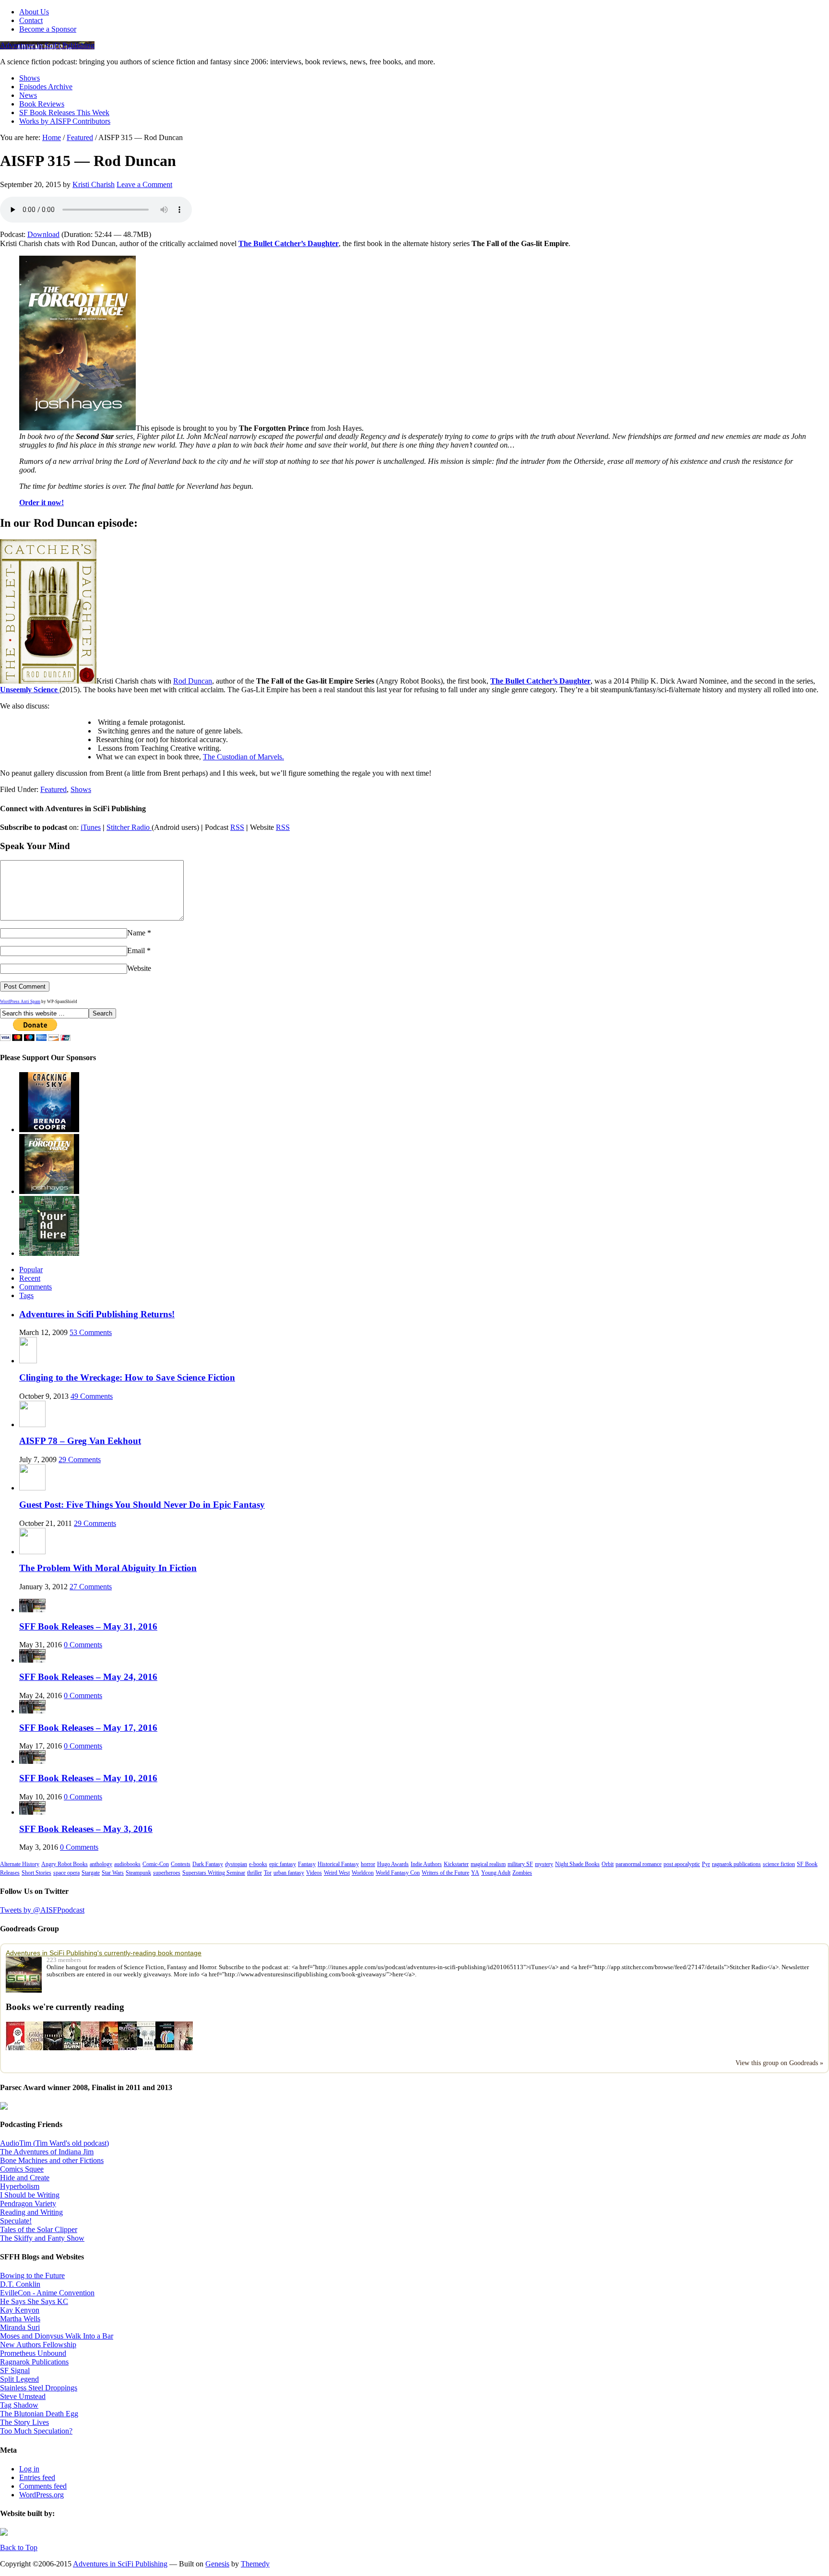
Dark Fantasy (208, 1864)
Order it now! (41, 502)
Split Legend (19, 2379)
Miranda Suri (20, 2327)
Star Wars (113, 1873)
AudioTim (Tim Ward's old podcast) (54, 2143)
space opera (66, 1873)
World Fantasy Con (398, 1873)
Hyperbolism (20, 2186)
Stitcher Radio (129, 827)
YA (475, 1873)
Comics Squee (22, 2169)
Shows (30, 78)
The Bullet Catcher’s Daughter (289, 243)
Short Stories (36, 1873)
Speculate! (16, 2221)
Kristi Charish (94, 184)
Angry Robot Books (65, 1864)
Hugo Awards (393, 1864)
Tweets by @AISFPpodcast (42, 1910)
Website (139, 968)
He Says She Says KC (34, 2301)
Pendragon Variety (28, 2204)
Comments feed (43, 2486)
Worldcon (363, 1873)
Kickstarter (456, 1864)
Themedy (255, 2564)
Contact (31, 20)
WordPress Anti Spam (20, 1002)
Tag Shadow (19, 2405)
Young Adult (496, 1873)
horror (368, 1864)
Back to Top (19, 2547)
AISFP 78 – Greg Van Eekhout (80, 1441)
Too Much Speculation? (36, 2431)
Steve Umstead (23, 2396)
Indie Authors (426, 1864)
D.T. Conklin (20, 2284)
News (28, 95)
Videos (314, 1873)
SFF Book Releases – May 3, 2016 (86, 1829)
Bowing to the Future (32, 2275)
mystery (544, 1864)
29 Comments (80, 1459)
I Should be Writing (30, 2195)
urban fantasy (289, 1873)
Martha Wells (20, 2319)
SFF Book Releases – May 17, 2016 (88, 1728)
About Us (34, 12)
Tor (268, 1873)
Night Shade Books (577, 1864)
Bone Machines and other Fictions (52, 2160)
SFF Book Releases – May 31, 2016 (88, 1626)
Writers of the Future (445, 1873)
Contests (181, 1864)
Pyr (706, 1864)
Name (136, 933)
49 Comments (92, 1396)
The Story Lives (24, 2422)
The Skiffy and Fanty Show (42, 2238)
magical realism (488, 1864)
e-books (258, 1864)
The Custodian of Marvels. (243, 757)
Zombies (522, 1873)
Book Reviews (42, 104)
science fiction (779, 1864)
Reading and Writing (31, 2212)
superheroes (167, 1873)
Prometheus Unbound (33, 2353)
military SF (520, 1864)
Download (43, 234)
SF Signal (15, 2370)
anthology (101, 1864)
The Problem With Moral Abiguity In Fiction (108, 1568)
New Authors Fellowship (38, 2345)
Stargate (91, 1873)
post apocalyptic (682, 1864)
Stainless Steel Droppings (39, 2388)
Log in (29, 2469)
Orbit (608, 1864)
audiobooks (127, 1864)
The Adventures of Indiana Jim (47, 2152)
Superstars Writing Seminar (214, 1873)
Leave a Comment (144, 184)
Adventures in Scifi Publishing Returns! (97, 1314)
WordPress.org (41, 2495)
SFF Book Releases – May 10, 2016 (88, 1778)
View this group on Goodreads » (779, 2063)
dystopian (236, 1864)
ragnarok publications (736, 1864)
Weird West (337, 1873)
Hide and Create (25, 2178)
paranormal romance (639, 1864)
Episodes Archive (46, 87)
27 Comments (91, 1587)
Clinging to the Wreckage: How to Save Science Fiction (127, 1377)
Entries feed (37, 2477)
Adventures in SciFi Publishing (47, 45)
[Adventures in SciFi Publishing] (26, 1975)
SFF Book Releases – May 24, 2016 (88, 1677)
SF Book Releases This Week (64, 112)
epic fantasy (283, 1864)
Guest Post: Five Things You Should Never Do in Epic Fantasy (142, 1505)
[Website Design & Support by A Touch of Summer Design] (4, 2533)
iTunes (91, 827)
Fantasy (307, 1864)
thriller (255, 1873)
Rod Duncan (193, 681)
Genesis (217, 2564)
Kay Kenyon (20, 2310)
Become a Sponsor (48, 29)
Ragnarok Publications (34, 2362)
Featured (53, 789)
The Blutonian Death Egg (39, 2414)
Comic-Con (156, 1864)
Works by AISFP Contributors (65, 121)
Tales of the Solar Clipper (39, 2229)
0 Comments (83, 1645)
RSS (237, 827)
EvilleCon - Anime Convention (47, 2293)
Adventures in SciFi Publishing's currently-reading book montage (104, 1953)
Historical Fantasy (338, 1864)
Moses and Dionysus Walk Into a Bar (57, 2336)
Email (136, 951)
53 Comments (91, 1332)
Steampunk (138, 1873)
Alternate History (20, 1864)
